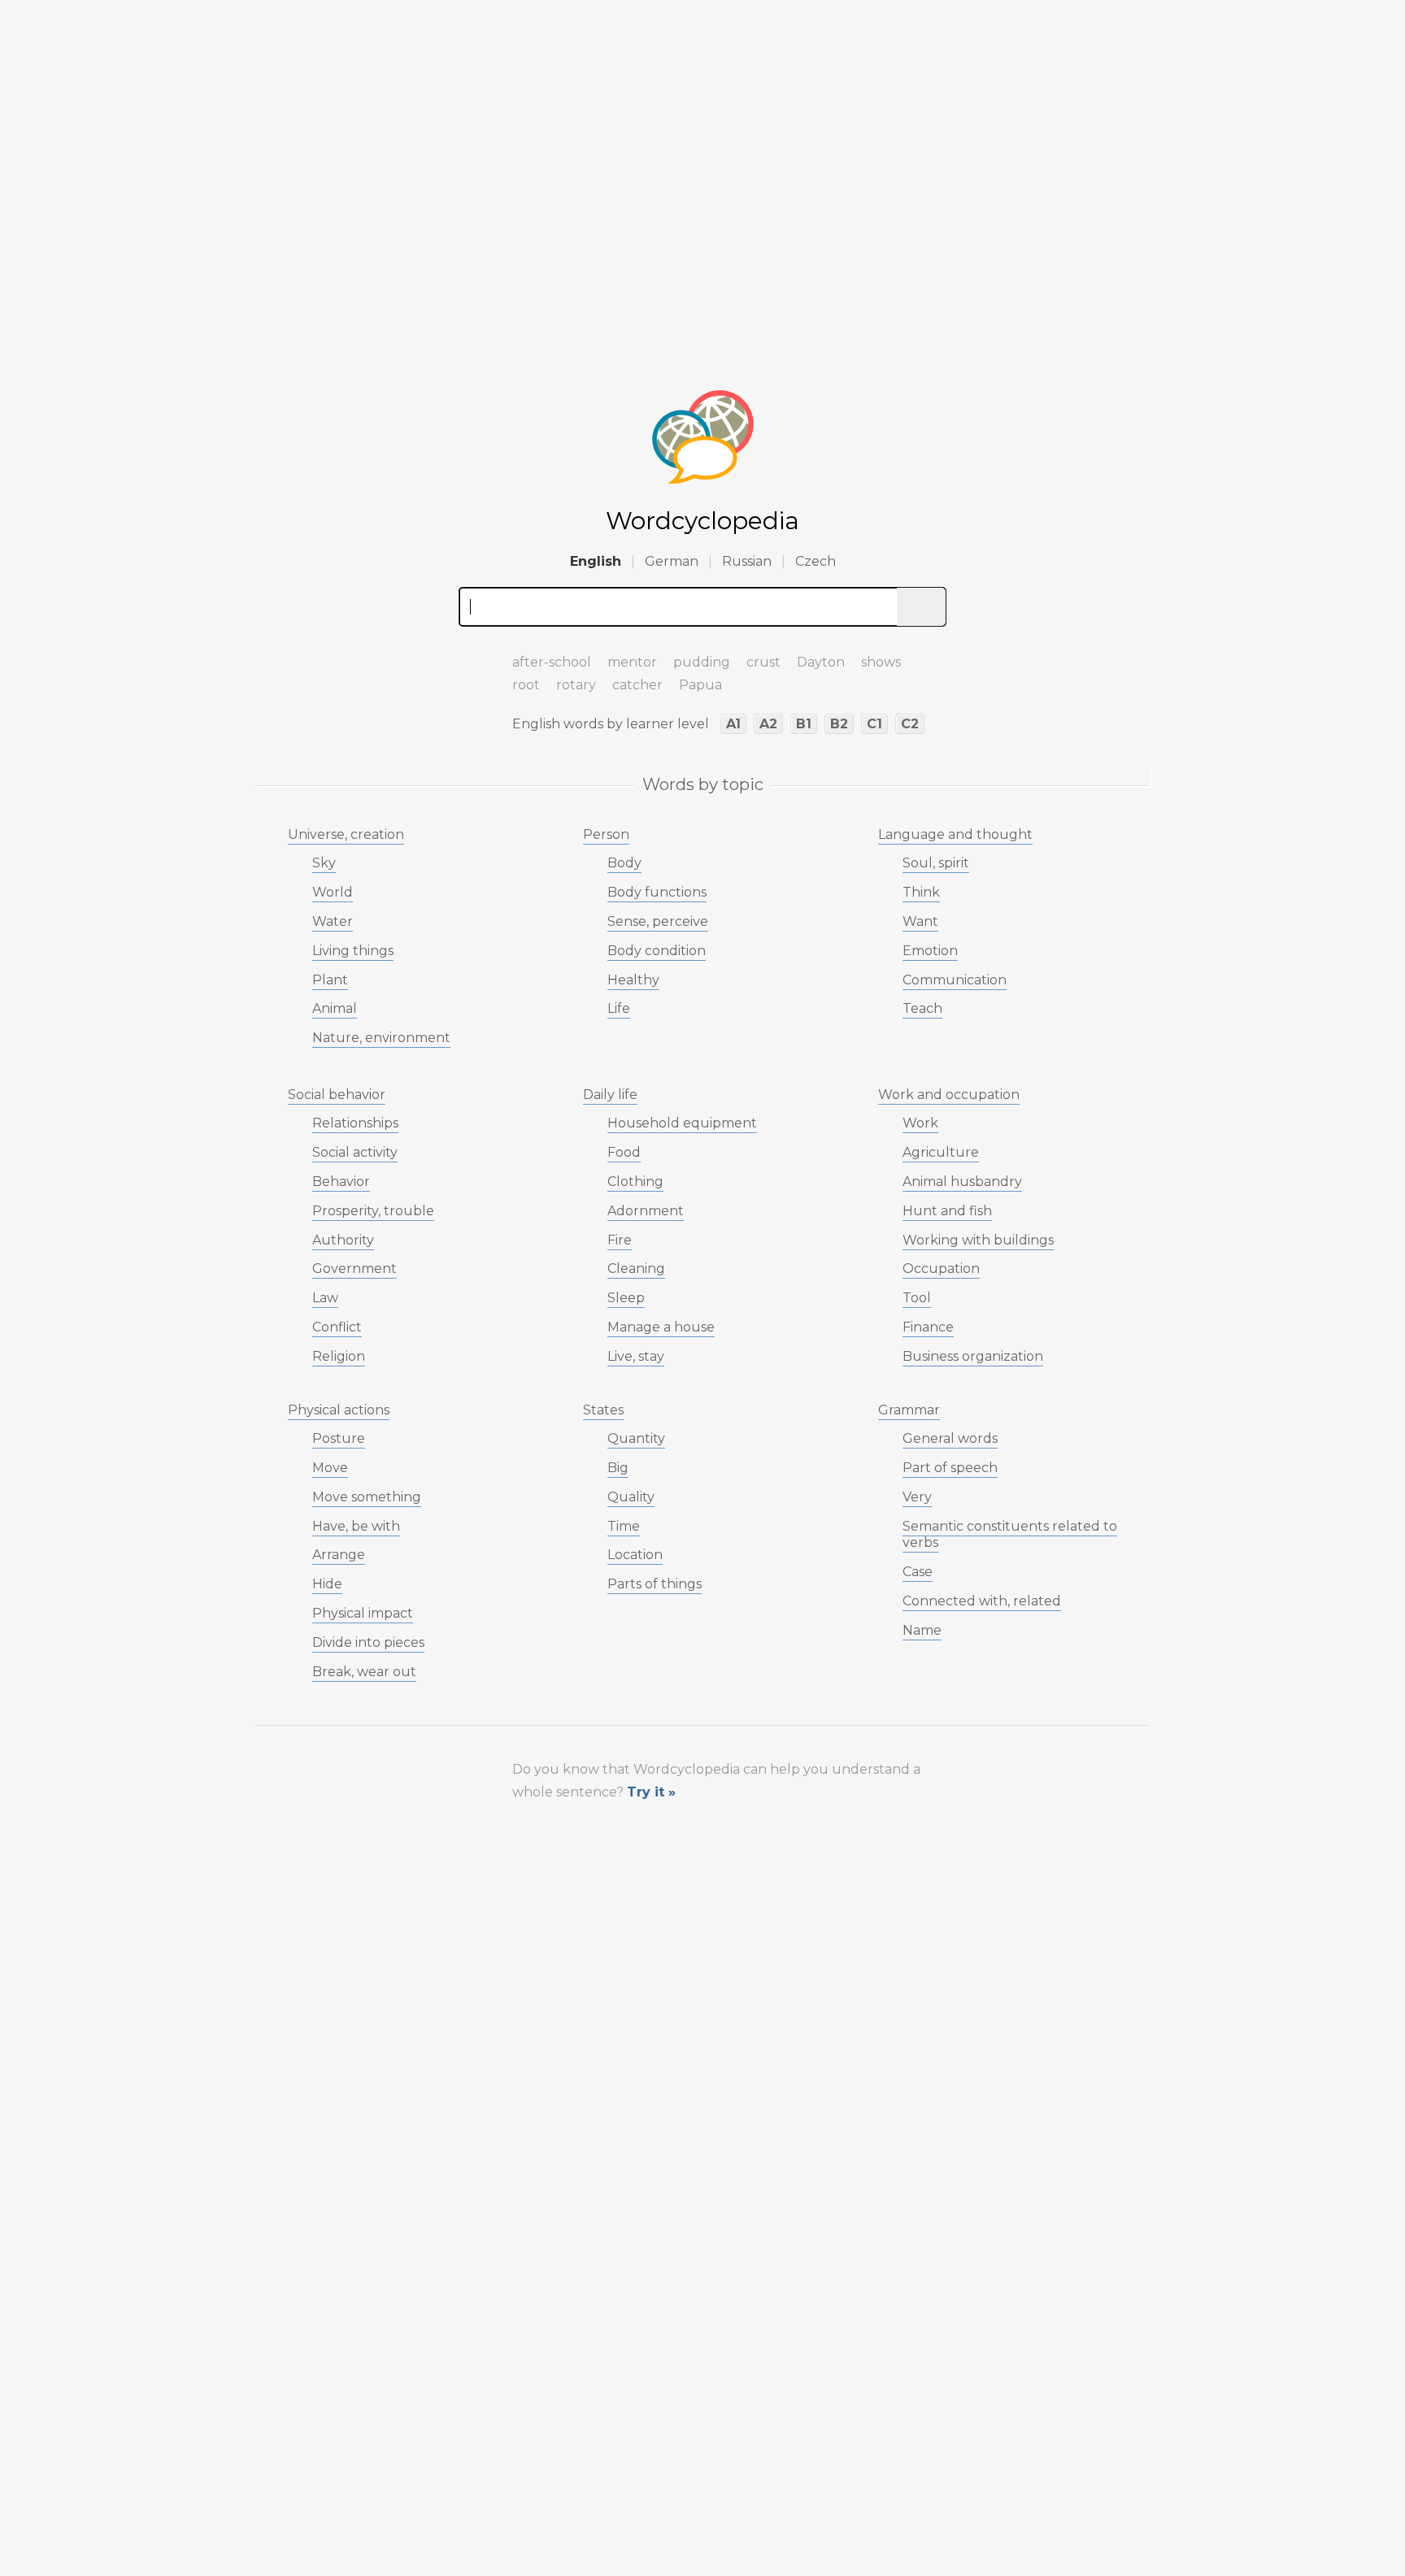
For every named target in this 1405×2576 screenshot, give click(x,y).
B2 (839, 724)
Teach (922, 1008)
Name (922, 1630)
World (333, 892)
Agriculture (941, 1152)
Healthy (633, 980)
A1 (733, 724)
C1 (874, 724)
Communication (955, 980)
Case (918, 1572)
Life (619, 1008)
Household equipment (682, 1123)
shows (881, 662)
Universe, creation (346, 834)
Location (635, 1555)
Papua (700, 685)
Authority (343, 1240)
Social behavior (337, 1095)
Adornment (646, 1211)
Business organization (973, 1356)
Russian (747, 561)
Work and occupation (949, 1095)
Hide (327, 1584)
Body (624, 863)
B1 (804, 724)
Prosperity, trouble (373, 1211)
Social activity (355, 1152)
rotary (576, 685)
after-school (552, 662)
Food (624, 1152)
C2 (910, 724)
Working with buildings (978, 1240)
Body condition (657, 951)
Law (325, 1298)
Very (917, 1497)
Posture (339, 1438)
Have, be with (356, 1526)
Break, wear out (364, 1672)
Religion (339, 1356)
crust (763, 662)
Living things (353, 951)
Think (921, 892)
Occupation (941, 1268)
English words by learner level (611, 724)
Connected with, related (982, 1601)
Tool (917, 1298)
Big (618, 1468)
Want (920, 921)
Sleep (626, 1298)
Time (624, 1526)
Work (920, 1123)
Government (355, 1268)
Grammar (909, 1410)
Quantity (636, 1438)
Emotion (930, 951)
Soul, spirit (936, 863)
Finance (928, 1327)
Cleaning (636, 1268)
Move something (367, 1497)
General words (950, 1438)
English (596, 561)
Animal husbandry (962, 1182)
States (603, 1410)
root (526, 685)
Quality (631, 1497)
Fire (620, 1240)
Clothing (635, 1182)
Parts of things (655, 1584)
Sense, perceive (658, 921)
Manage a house (661, 1327)
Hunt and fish (947, 1211)
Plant (330, 980)
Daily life (610, 1095)
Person (606, 834)
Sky (324, 863)
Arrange (339, 1555)
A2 (768, 724)
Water (333, 921)
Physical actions (339, 1410)
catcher (637, 685)
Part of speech (950, 1468)
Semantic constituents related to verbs (1010, 1535)
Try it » (651, 1792)
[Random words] (475, 655)
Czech (816, 561)
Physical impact (363, 1613)
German (672, 561)
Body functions (657, 892)
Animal (335, 1008)
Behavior (341, 1182)
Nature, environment (381, 1038)
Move (330, 1468)
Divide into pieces (368, 1642)
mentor (632, 662)
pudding (702, 662)
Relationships (355, 1123)
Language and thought (955, 834)
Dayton (821, 662)
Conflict (337, 1327)
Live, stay (636, 1356)
